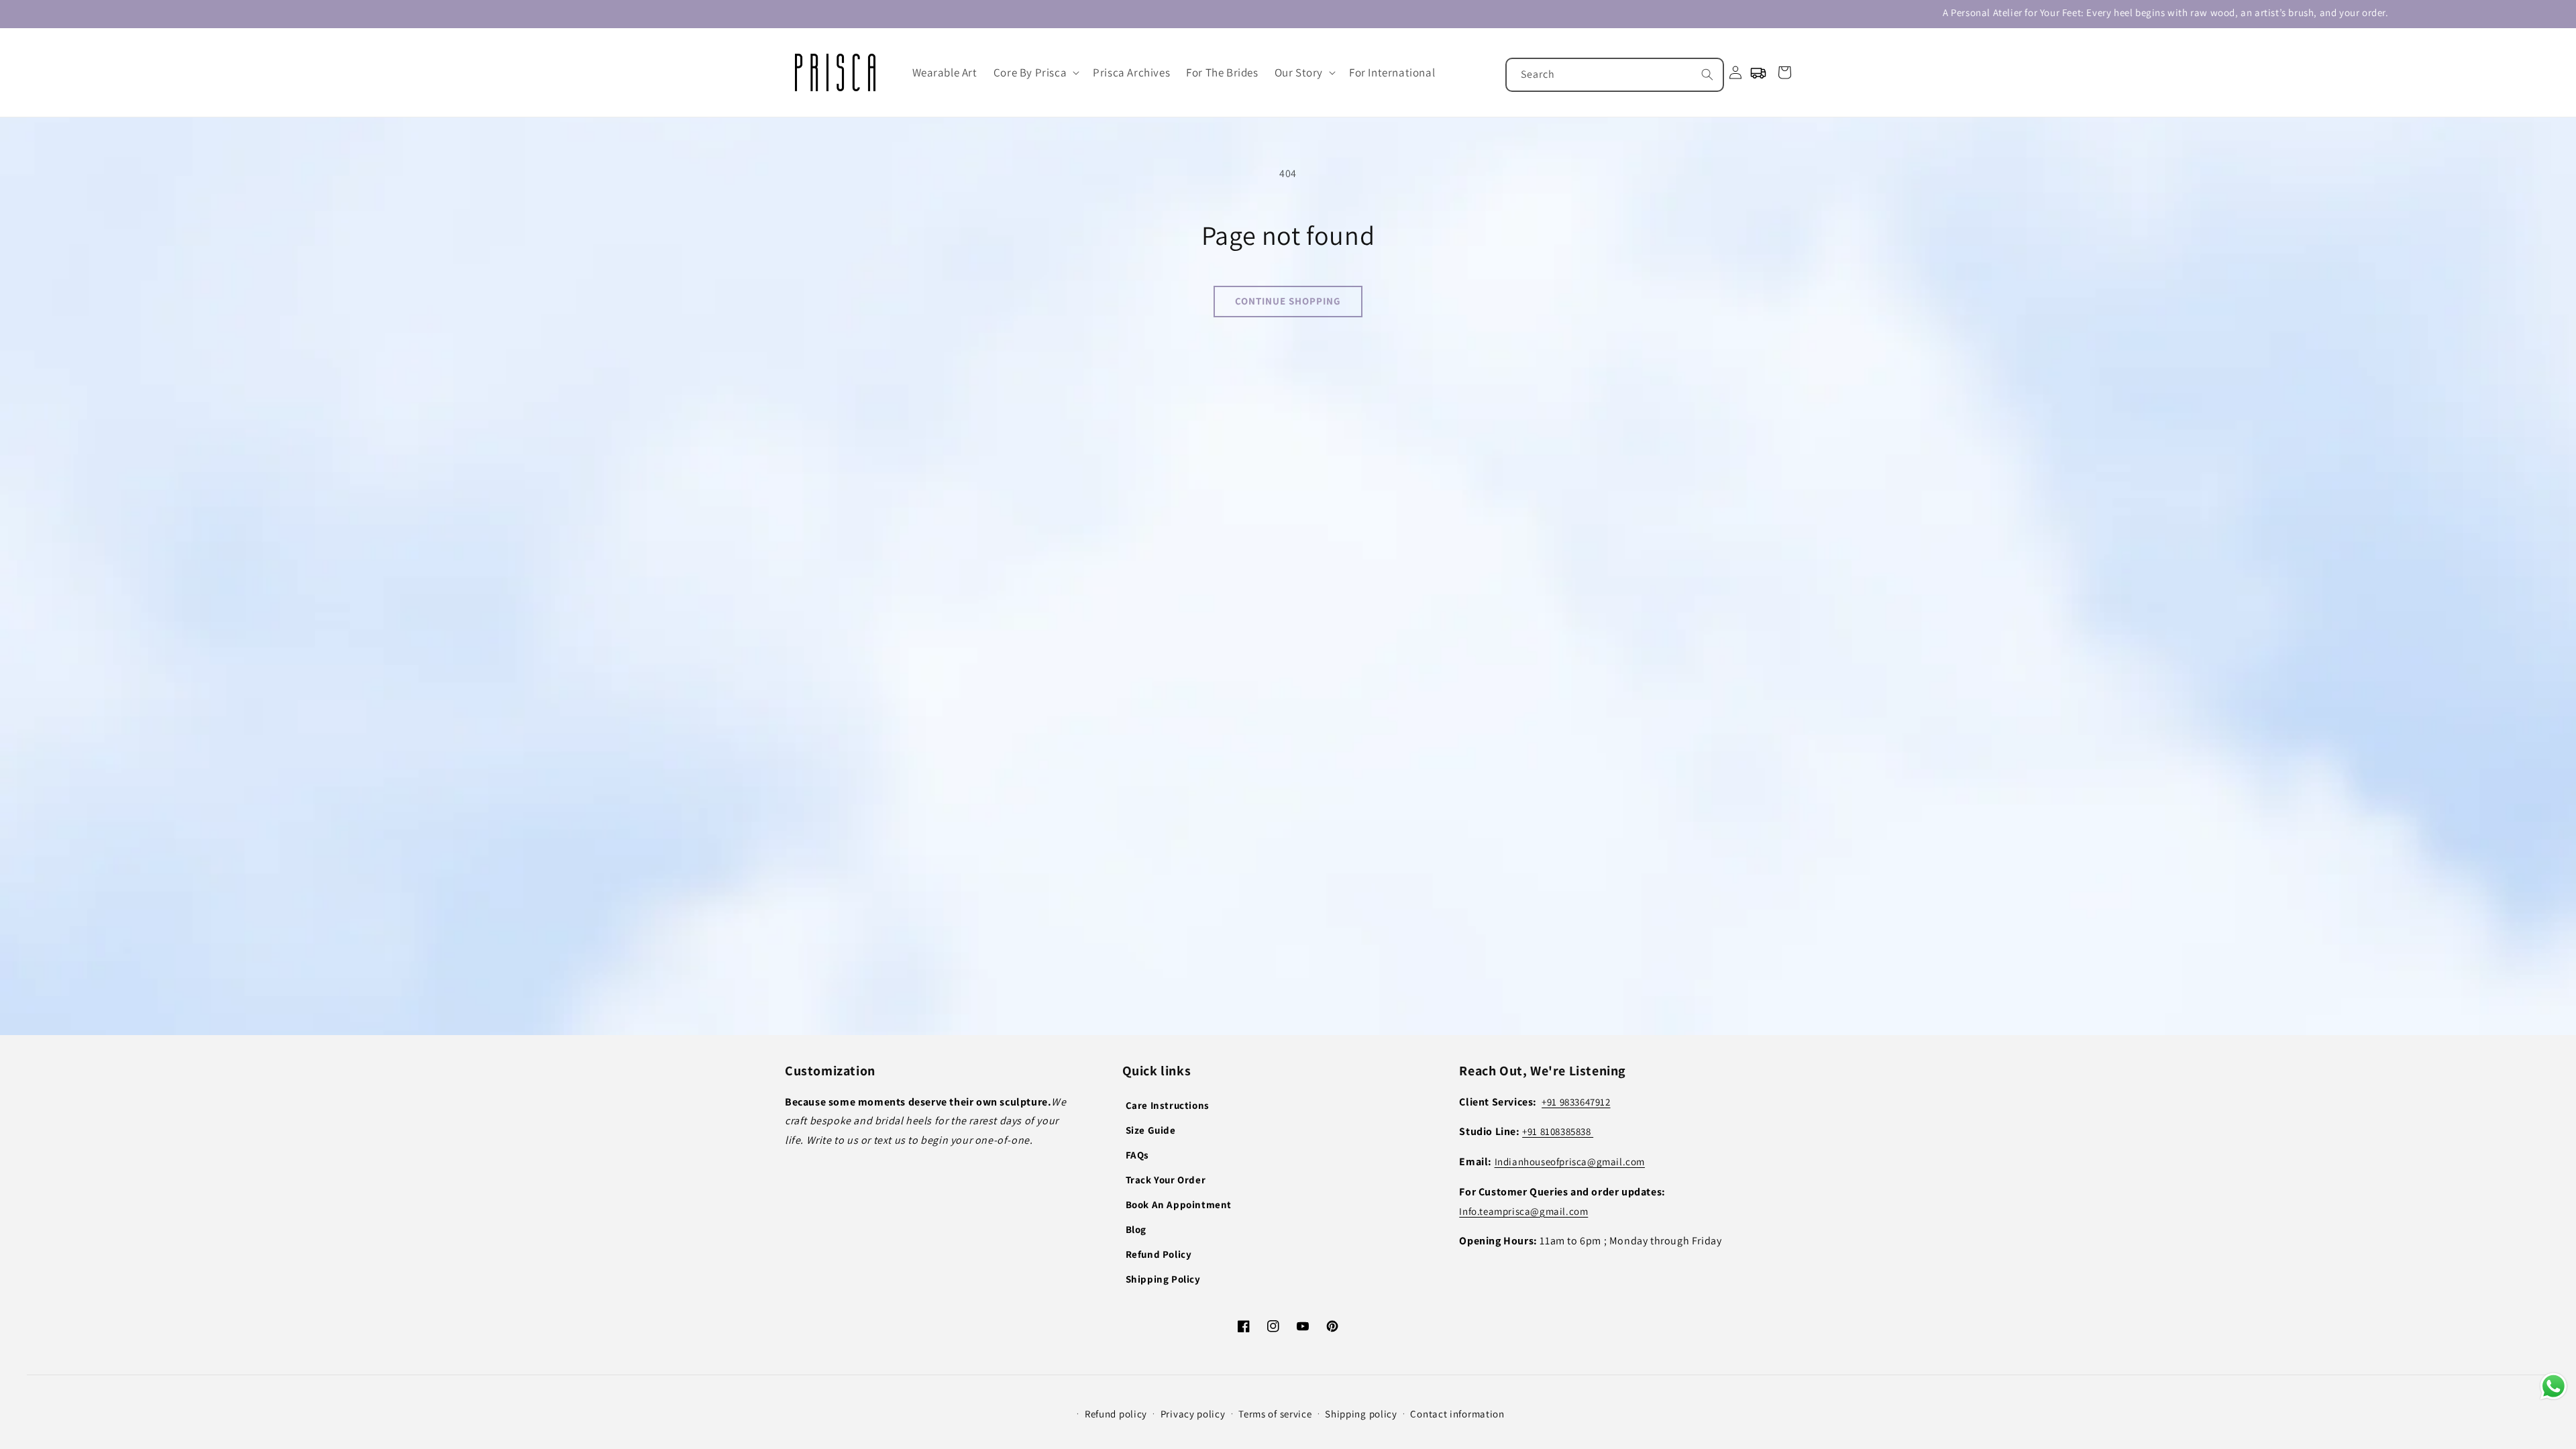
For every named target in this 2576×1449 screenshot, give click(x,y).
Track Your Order (1166, 1180)
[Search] (1707, 74)
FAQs (1137, 1155)
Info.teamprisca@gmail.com (1523, 1211)
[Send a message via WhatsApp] (2554, 1386)
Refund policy (1116, 1414)
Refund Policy (1159, 1254)
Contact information (1457, 1414)
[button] (1035, 72)
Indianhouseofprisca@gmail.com (1570, 1162)
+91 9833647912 (1576, 1102)
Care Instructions (1168, 1105)
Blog (1136, 1229)
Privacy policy (1193, 1414)
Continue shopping (1288, 301)
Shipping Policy (1163, 1279)
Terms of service (1275, 1414)
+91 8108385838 (1558, 1131)
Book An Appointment (1179, 1204)
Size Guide (1151, 1130)
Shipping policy (1361, 1414)
